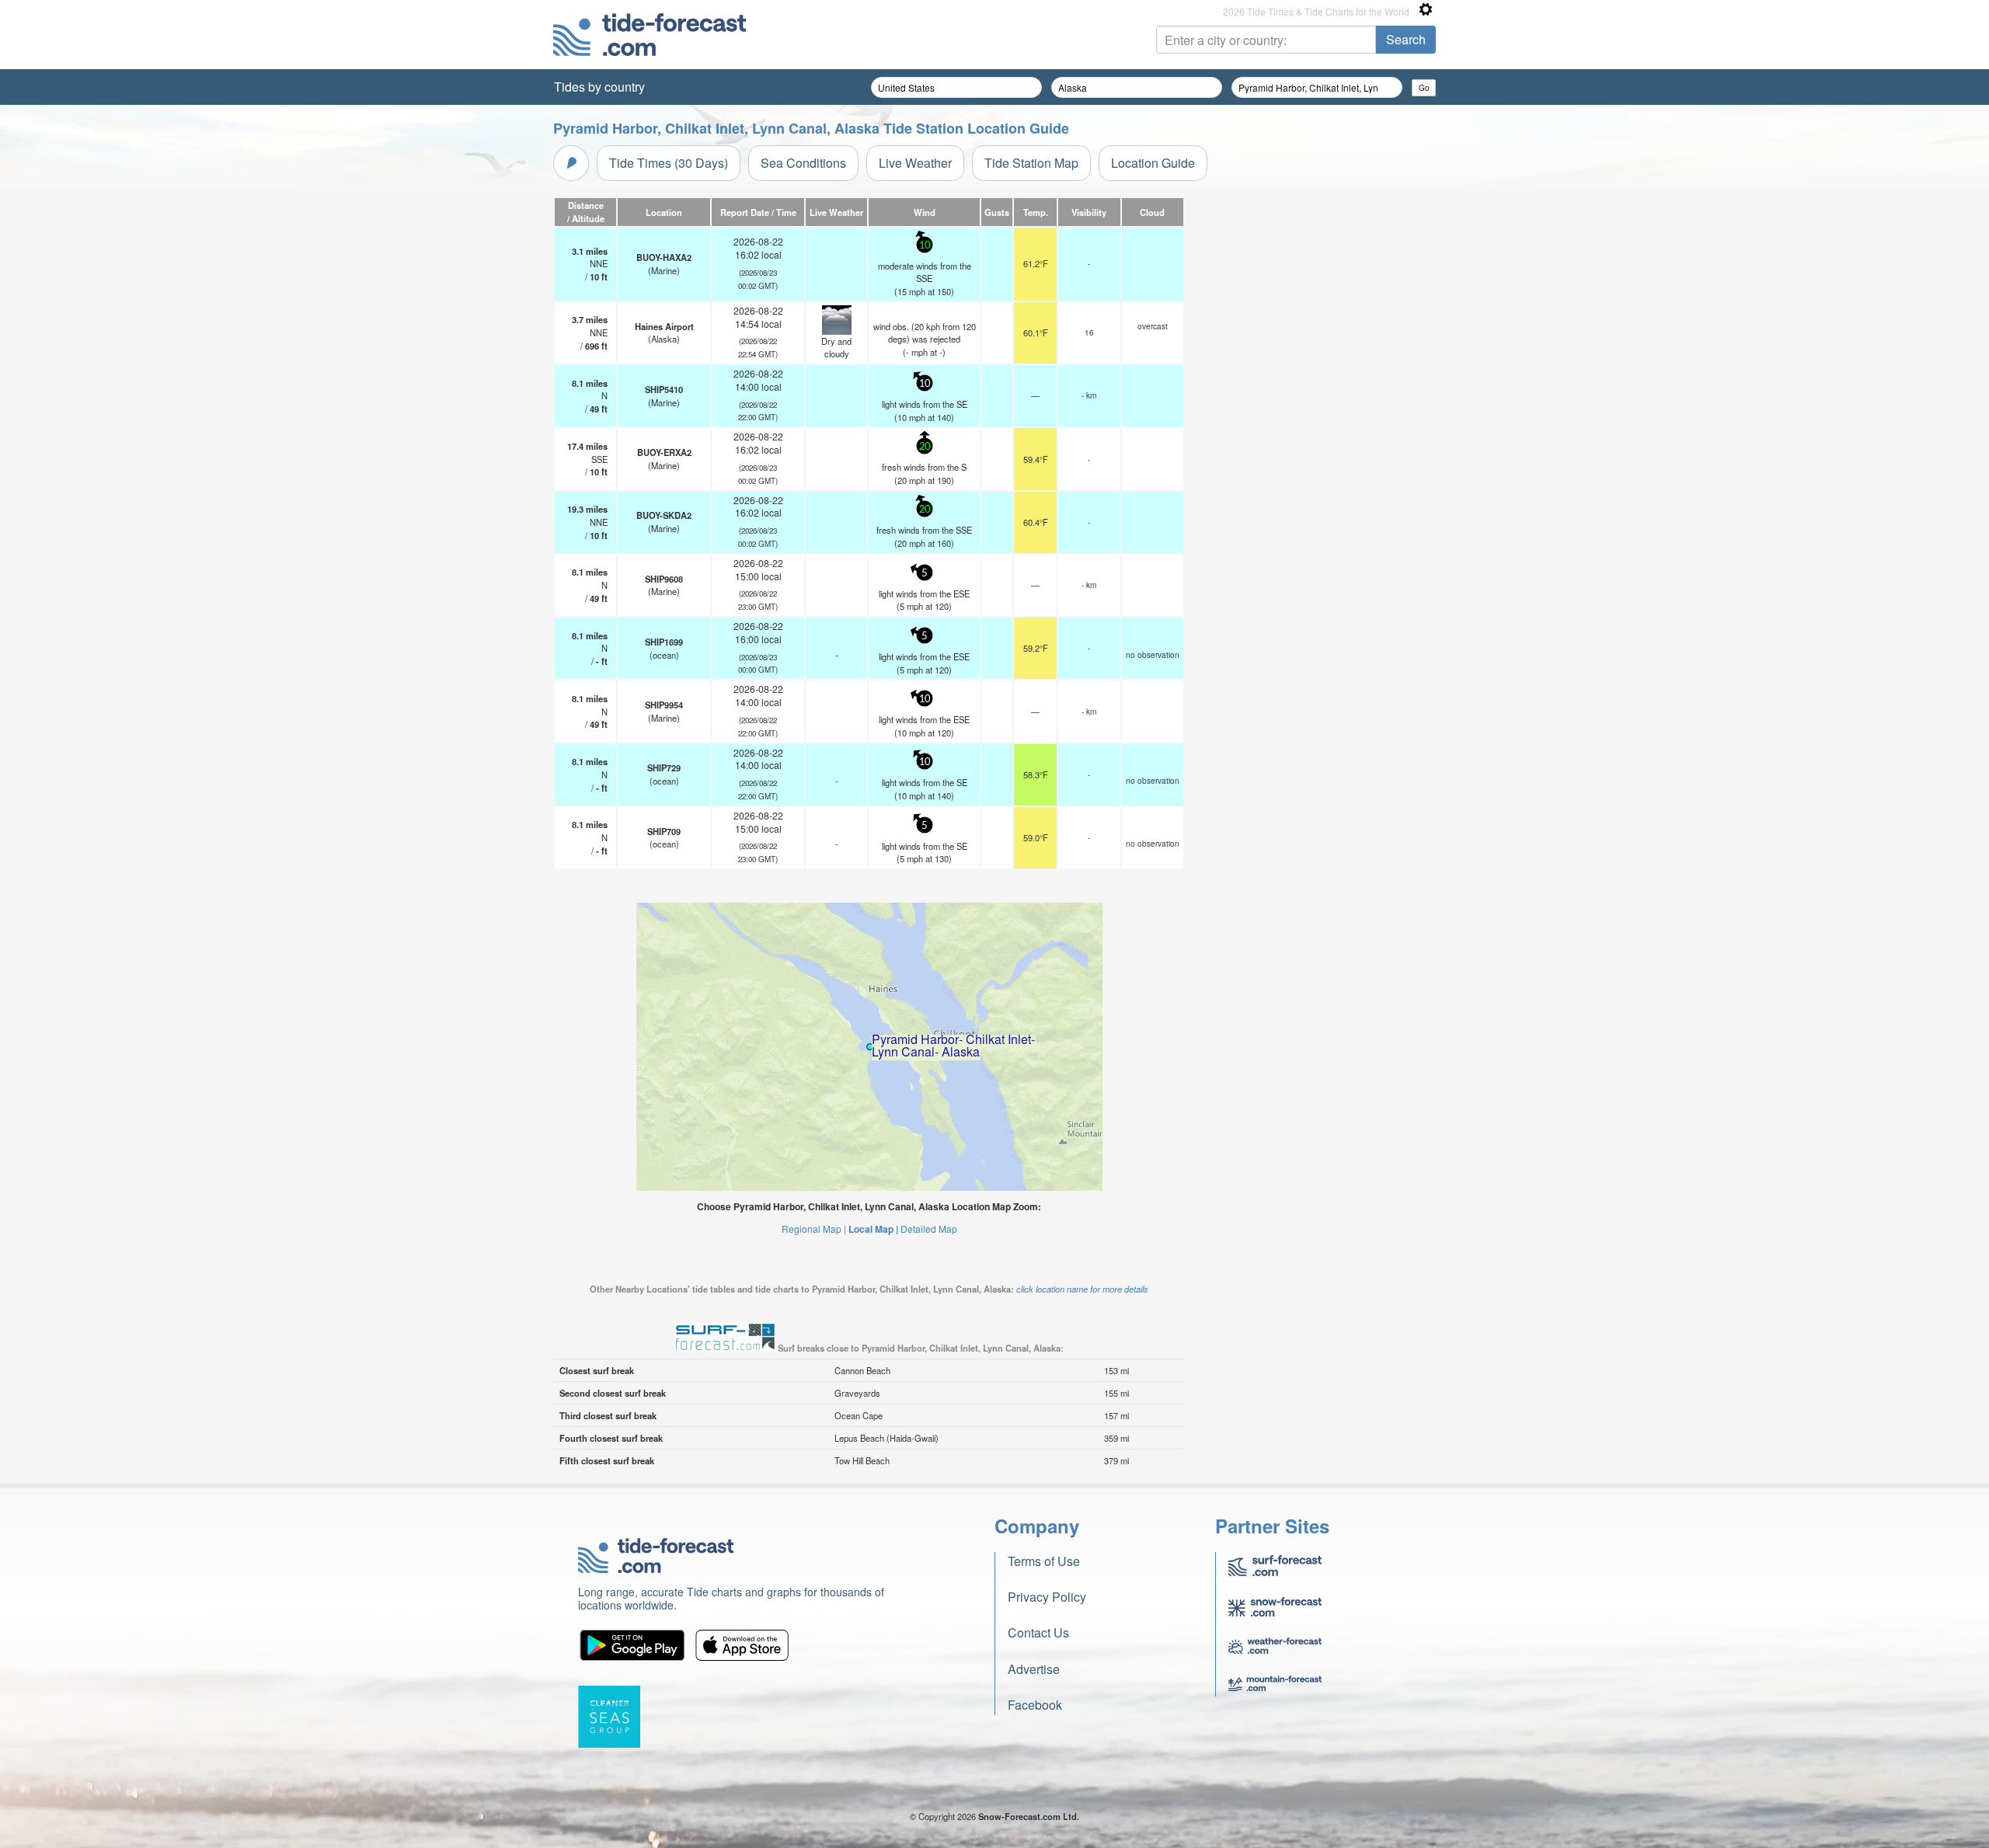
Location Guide (1153, 163)
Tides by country (599, 87)
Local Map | (873, 1229)
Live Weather (915, 163)
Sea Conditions (803, 163)
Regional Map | (814, 1229)
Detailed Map (929, 1229)
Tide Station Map (1031, 163)
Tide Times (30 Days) (669, 163)
